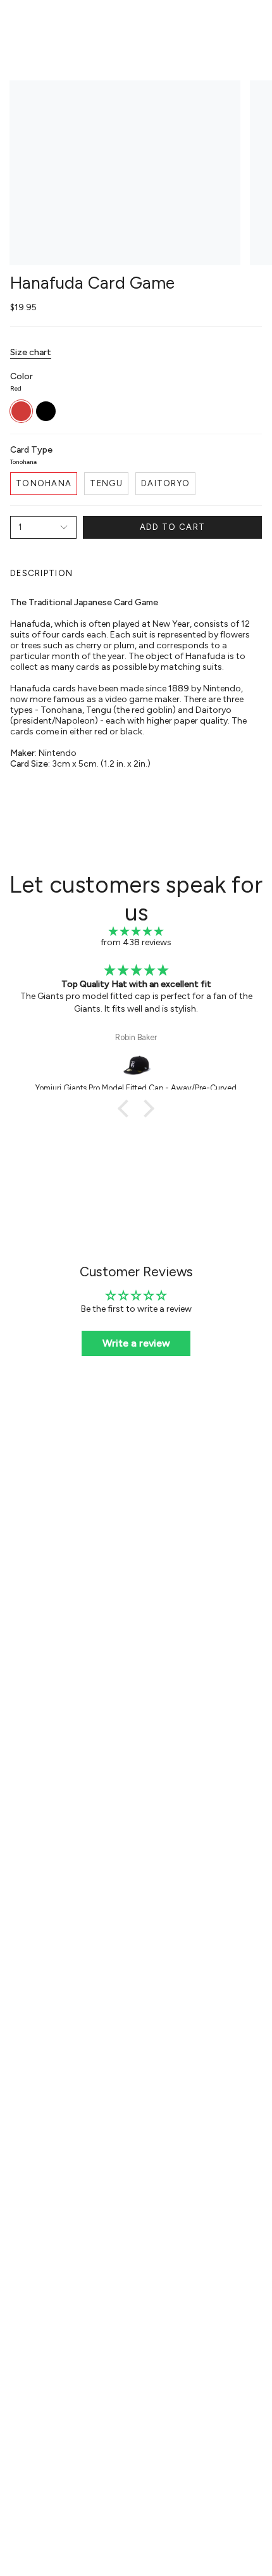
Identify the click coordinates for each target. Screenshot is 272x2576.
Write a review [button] (136, 1343)
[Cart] (254, 23)
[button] (127, 1109)
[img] (136, 932)
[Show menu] (16, 23)
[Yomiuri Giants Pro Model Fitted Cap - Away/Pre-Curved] (136, 1065)
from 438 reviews (136, 942)
